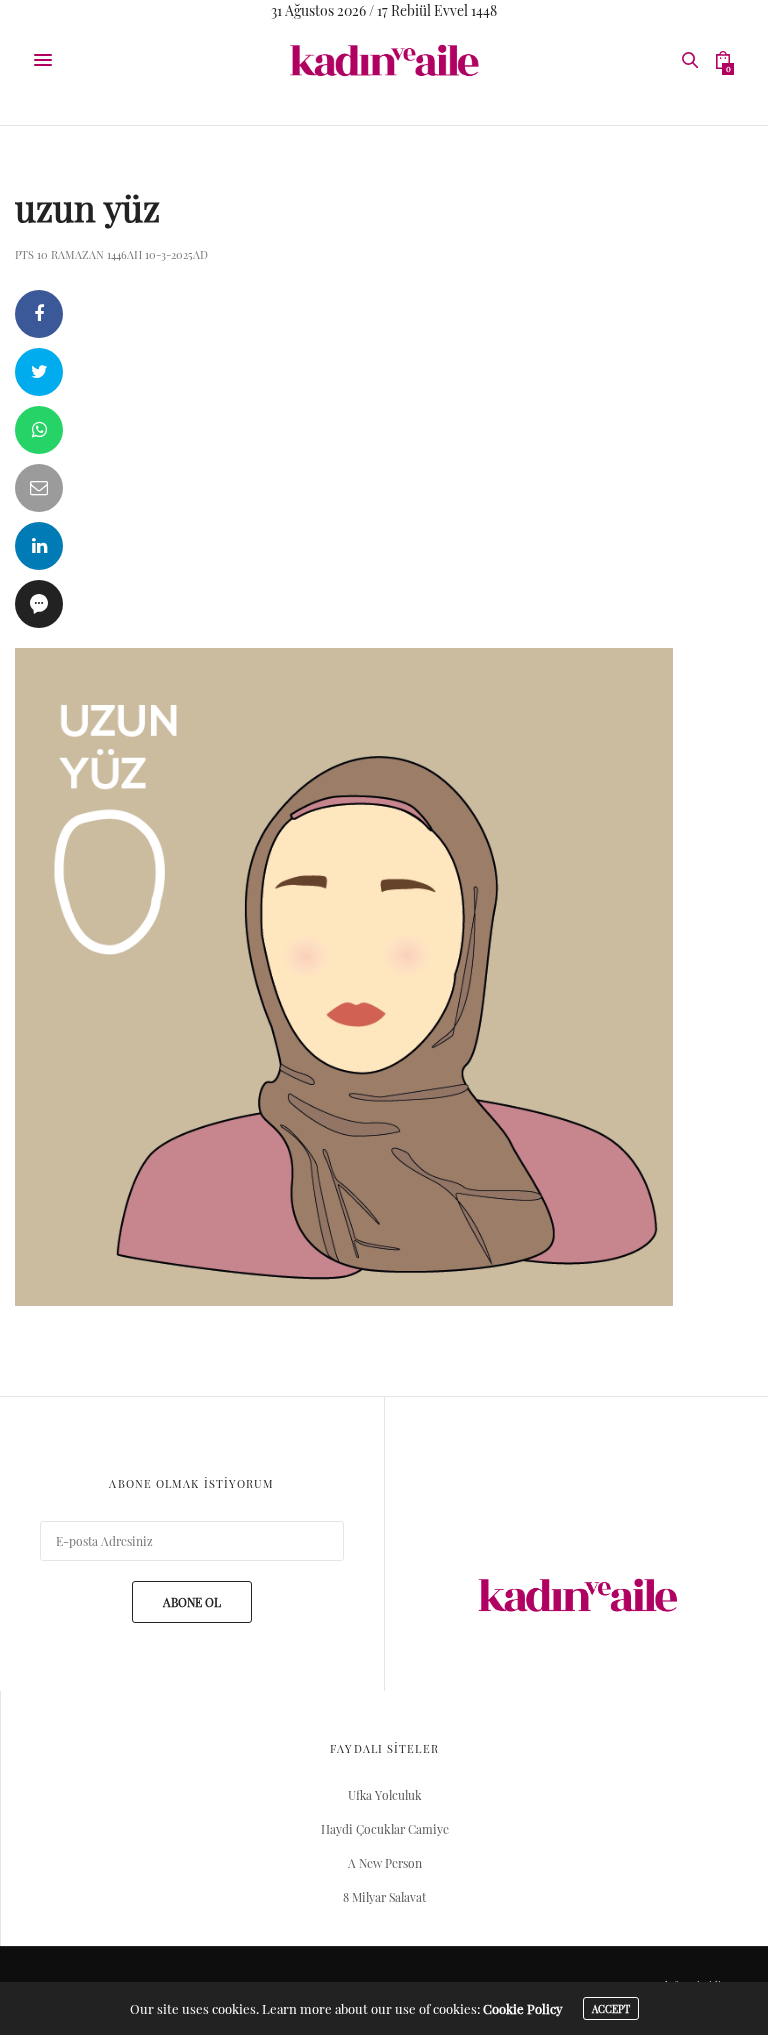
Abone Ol (192, 1602)
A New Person (385, 1863)
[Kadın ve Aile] (383, 60)
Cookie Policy (523, 2008)
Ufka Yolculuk (385, 1795)
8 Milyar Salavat (384, 1897)
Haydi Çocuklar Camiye (385, 1829)
